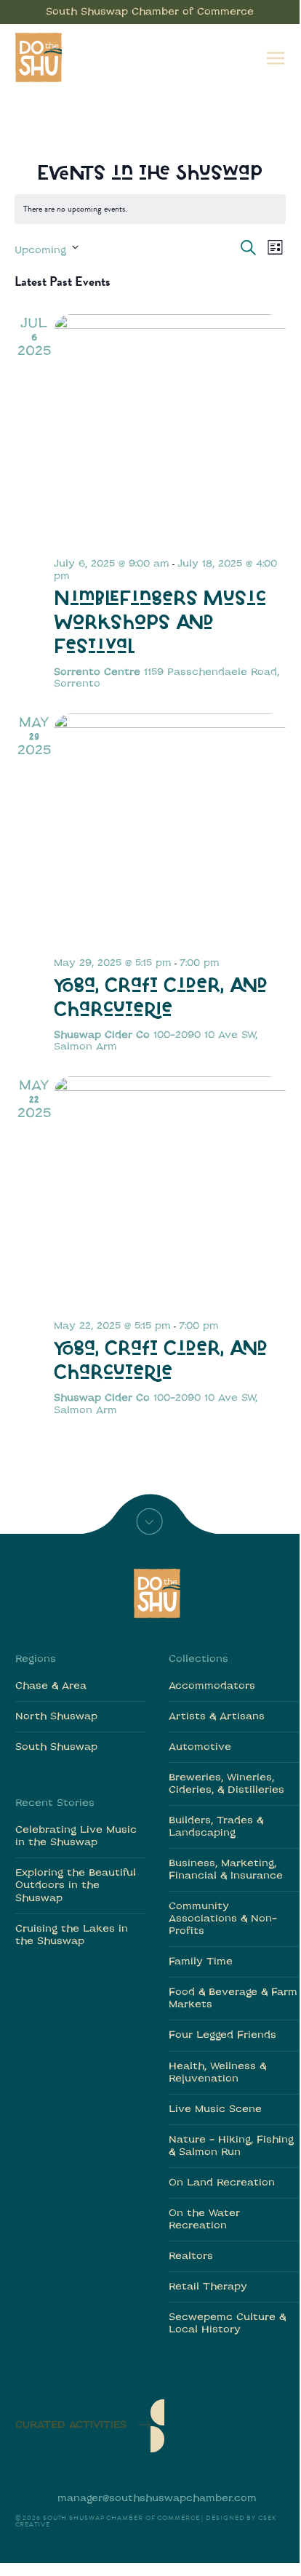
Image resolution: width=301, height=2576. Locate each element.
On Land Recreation (222, 2183)
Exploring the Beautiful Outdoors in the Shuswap (76, 1885)
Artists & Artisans (217, 1717)
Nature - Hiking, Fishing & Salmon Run (231, 2146)
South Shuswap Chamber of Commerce (150, 12)
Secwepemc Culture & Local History (227, 2324)
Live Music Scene (215, 2109)
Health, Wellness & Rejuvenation (217, 2073)
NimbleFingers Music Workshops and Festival (160, 624)
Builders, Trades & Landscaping (216, 1827)
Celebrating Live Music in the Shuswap (76, 1836)
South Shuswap (56, 1747)
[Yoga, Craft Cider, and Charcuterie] (170, 829)
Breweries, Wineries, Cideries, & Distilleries (226, 1784)
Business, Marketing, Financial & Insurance (226, 1870)
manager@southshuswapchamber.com (157, 2499)
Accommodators (212, 1686)
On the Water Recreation (204, 2220)
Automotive (200, 1747)
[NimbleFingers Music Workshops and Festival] (170, 430)
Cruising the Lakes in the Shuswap (72, 1935)
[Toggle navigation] (276, 57)
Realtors (191, 2256)
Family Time (201, 1962)
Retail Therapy (208, 2287)
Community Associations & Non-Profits (223, 1919)
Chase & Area (51, 1686)
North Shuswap (56, 1717)
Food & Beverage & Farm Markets (233, 1999)
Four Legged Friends (222, 2035)
